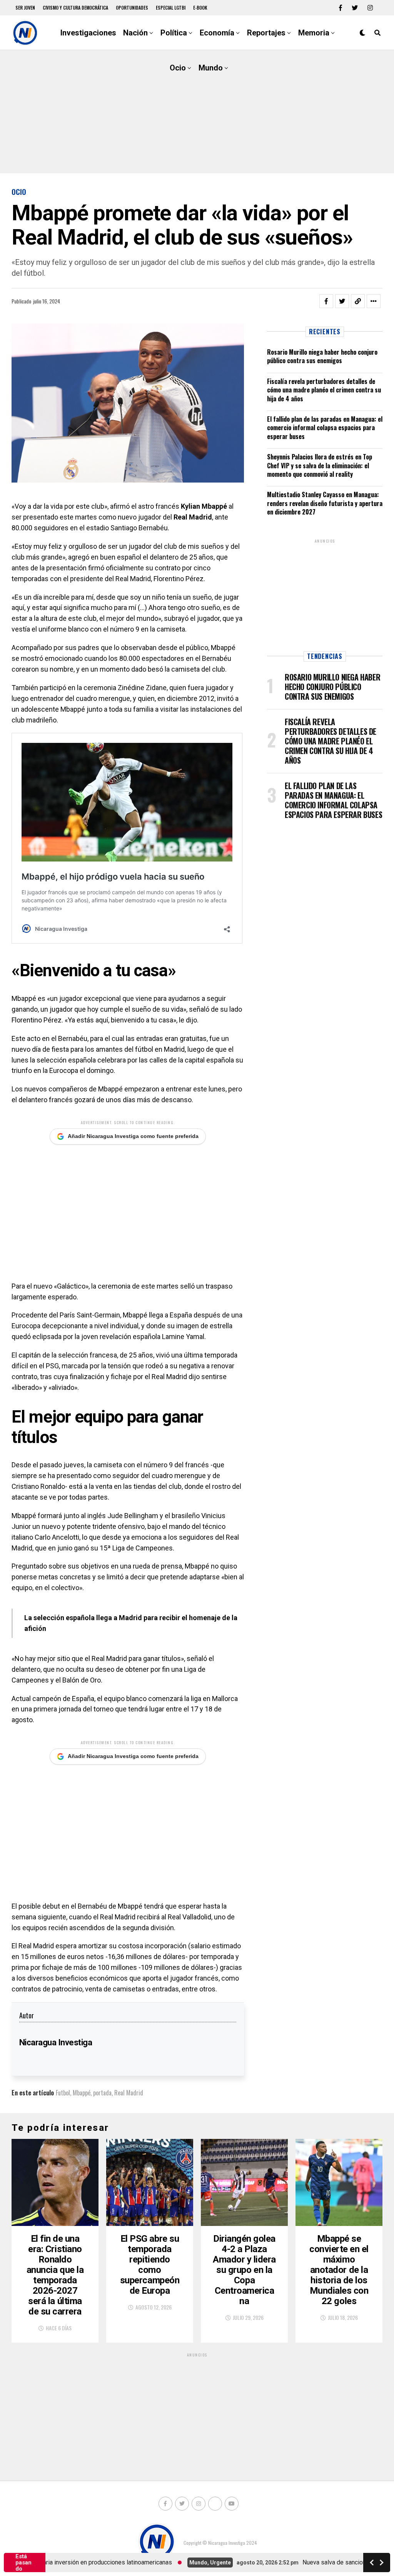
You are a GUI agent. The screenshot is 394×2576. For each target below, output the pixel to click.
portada (102, 2093)
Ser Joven (25, 8)
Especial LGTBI (171, 8)
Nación (135, 33)
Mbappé (82, 2093)
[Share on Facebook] (326, 301)
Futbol (63, 2093)
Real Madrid (129, 2093)
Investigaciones (88, 33)
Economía (217, 33)
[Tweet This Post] (342, 301)
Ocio (178, 68)
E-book (200, 8)
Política (174, 33)
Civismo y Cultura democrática (75, 8)
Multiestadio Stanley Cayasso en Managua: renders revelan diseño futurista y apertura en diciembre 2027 (325, 503)
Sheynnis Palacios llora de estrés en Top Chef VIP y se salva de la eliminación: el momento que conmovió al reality (320, 465)
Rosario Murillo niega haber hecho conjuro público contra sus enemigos (322, 356)
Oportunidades (132, 8)
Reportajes (266, 33)
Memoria (314, 33)
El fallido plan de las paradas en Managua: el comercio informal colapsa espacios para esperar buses (325, 428)
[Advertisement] (197, 112)
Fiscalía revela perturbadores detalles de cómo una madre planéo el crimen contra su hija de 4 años (324, 390)
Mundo (211, 68)
